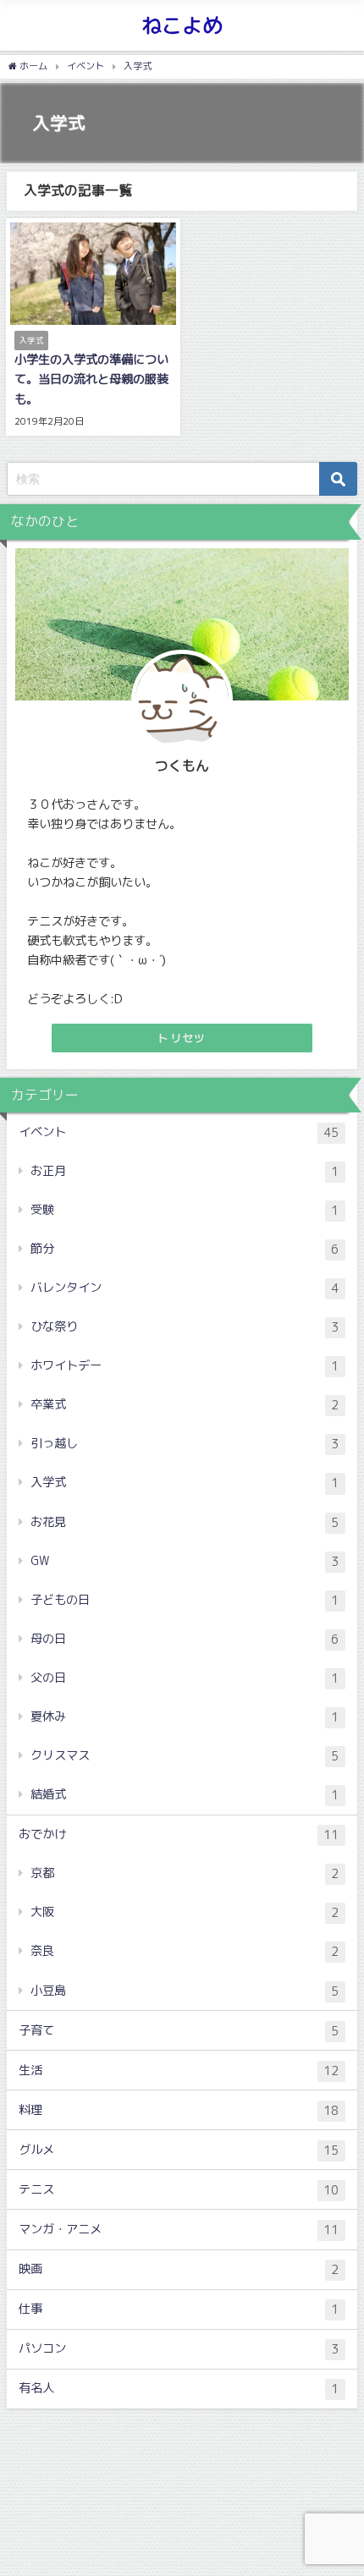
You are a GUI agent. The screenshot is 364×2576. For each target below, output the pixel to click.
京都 (185, 1873)
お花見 (185, 1522)
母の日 (185, 1639)
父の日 (185, 1678)
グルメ (179, 2150)
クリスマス (185, 1756)
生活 (179, 2071)
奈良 (185, 1951)
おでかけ (179, 1835)
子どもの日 (185, 1600)
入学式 (185, 1483)
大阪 (185, 1912)
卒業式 (185, 1405)
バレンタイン (185, 1288)
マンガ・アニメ (179, 2230)
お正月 (185, 1171)
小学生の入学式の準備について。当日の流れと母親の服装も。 (91, 379)
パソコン (179, 2349)
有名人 (179, 2389)
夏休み (185, 1717)
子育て (179, 2031)
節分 (185, 1249)
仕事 (179, 2309)
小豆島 (185, 1991)
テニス (179, 2190)
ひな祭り (185, 1327)
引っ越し (185, 1444)
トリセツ (182, 1038)
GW (185, 1561)
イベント (179, 1132)
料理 (179, 2110)
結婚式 (185, 1795)
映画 (179, 2269)
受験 (185, 1210)
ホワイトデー (185, 1366)
